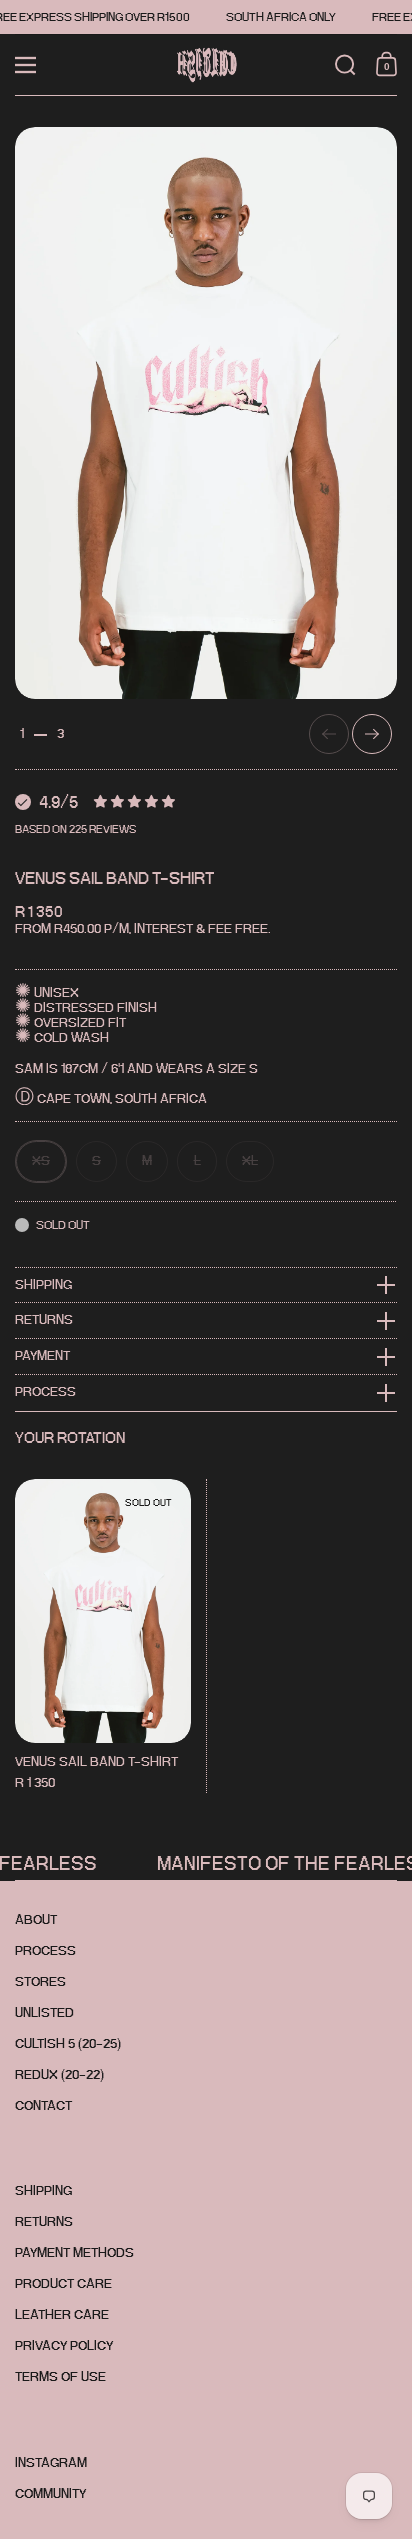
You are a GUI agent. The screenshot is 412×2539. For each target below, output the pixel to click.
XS (41, 1160)
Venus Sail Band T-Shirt (103, 1636)
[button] (345, 65)
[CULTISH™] (205, 65)
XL (250, 1160)
